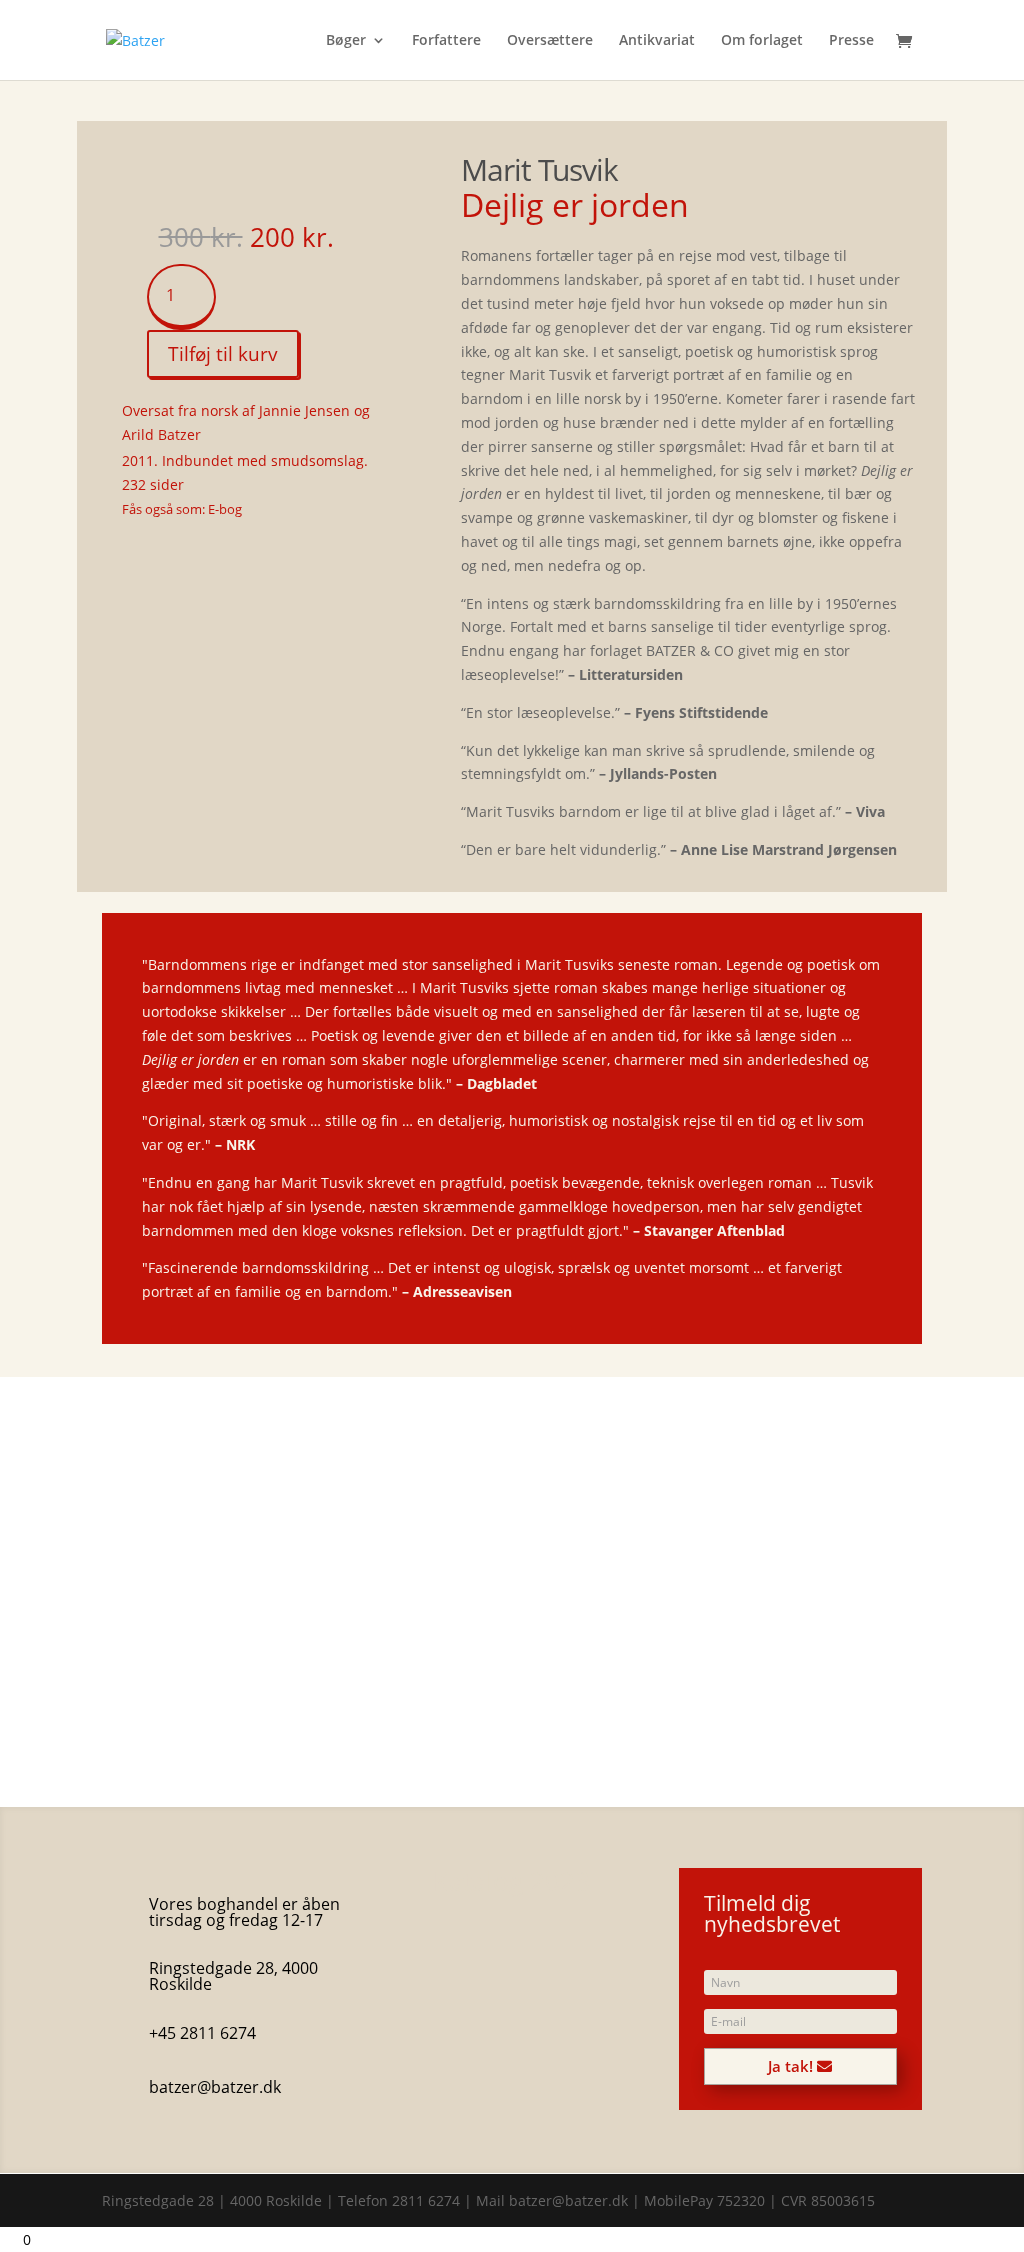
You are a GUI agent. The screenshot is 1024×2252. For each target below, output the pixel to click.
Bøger (346, 41)
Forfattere (446, 41)
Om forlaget (762, 41)
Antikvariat (657, 41)
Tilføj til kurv (223, 354)
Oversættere (550, 41)
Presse (851, 41)
